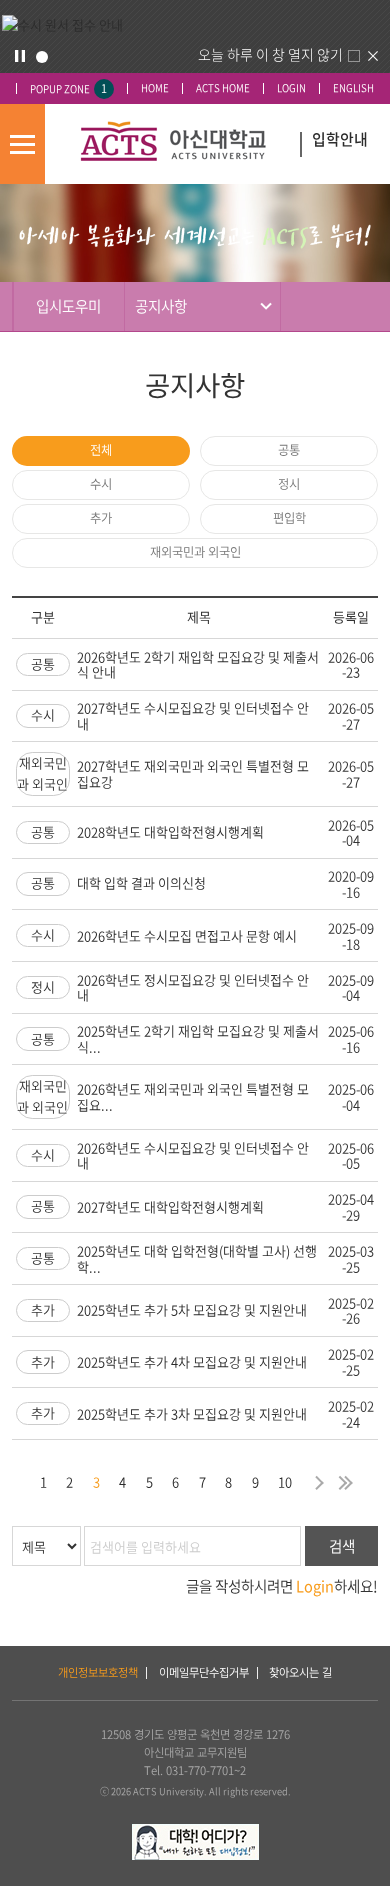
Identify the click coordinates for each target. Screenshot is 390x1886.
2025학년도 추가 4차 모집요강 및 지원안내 (192, 1361)
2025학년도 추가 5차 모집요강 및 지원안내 (192, 1309)
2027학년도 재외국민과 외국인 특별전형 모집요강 (193, 773)
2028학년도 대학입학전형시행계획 (170, 831)
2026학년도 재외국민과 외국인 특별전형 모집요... (193, 1096)
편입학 (289, 518)
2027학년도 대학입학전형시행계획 (170, 1206)
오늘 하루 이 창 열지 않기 (270, 54)
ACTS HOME (223, 88)
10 (285, 1481)
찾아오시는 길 (300, 1672)
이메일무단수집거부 (204, 1672)
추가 (101, 518)
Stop (20, 56)
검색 (342, 1546)
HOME (155, 88)
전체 (101, 450)
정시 (289, 484)
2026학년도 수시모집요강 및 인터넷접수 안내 (193, 1155)
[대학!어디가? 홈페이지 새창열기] (195, 1832)
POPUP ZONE (68, 88)
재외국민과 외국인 (195, 552)
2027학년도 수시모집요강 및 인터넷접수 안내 (193, 715)
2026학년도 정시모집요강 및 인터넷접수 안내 (193, 987)
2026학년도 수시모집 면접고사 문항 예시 (187, 935)
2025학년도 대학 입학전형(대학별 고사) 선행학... (197, 1258)
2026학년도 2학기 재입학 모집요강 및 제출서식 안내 (198, 664)
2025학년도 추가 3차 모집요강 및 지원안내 (192, 1413)
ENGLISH (353, 88)
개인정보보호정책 (98, 1672)
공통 (289, 450)
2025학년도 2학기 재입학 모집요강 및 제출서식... (198, 1038)
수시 (101, 484)
